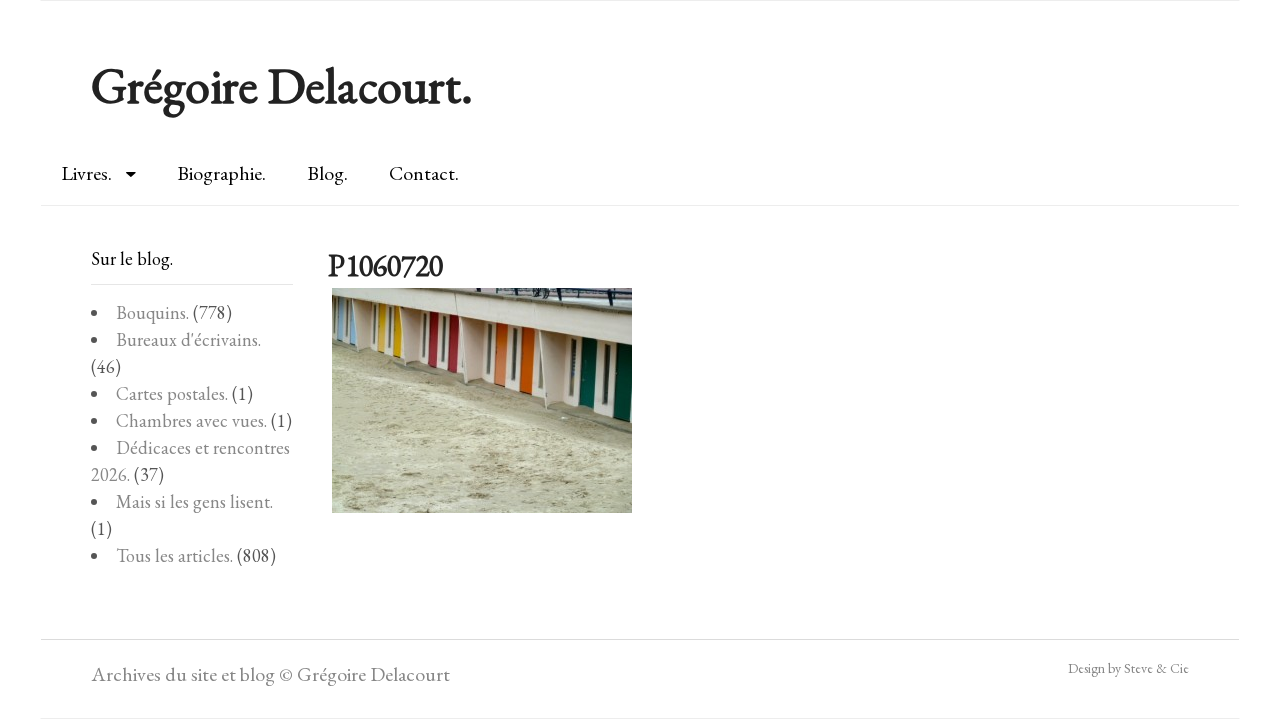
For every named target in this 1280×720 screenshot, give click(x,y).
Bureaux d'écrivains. (188, 339)
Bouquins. (152, 312)
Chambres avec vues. (191, 420)
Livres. (86, 173)
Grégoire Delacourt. (282, 85)
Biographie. (221, 173)
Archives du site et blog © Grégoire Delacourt (270, 674)
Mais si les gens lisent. (194, 501)
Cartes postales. (172, 393)
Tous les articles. (174, 555)
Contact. (424, 173)
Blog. (327, 173)
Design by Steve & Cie (1128, 668)
